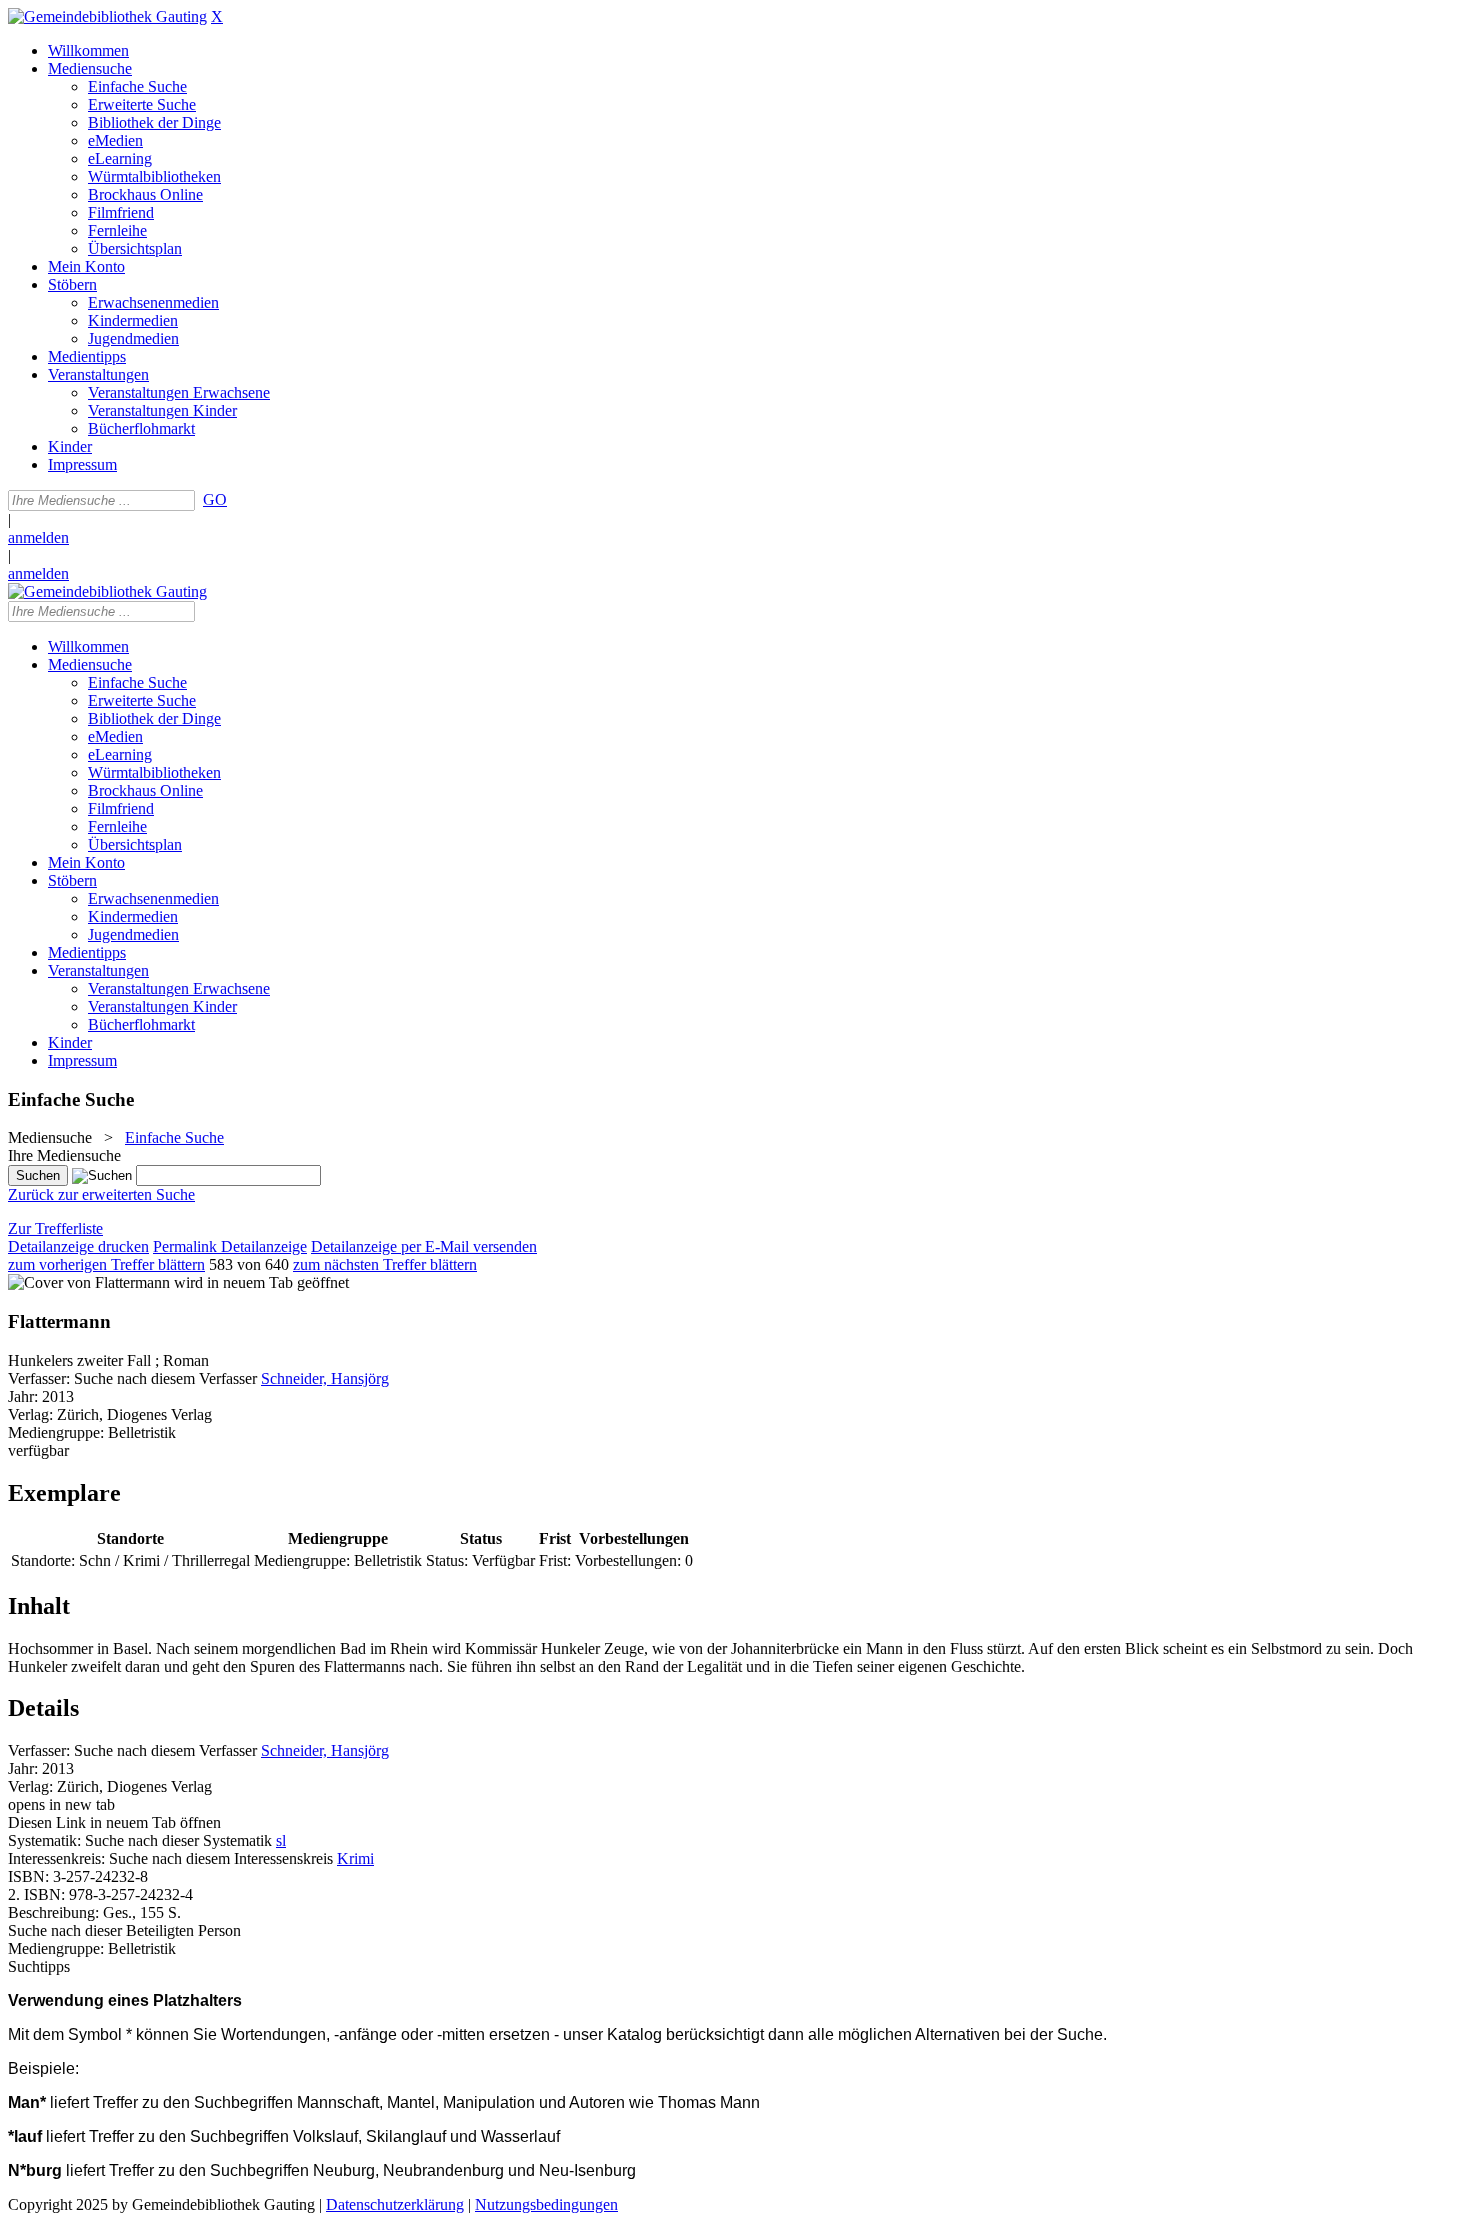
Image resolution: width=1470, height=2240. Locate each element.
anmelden (38, 537)
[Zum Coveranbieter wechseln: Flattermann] (89, 1282)
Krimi (355, 1858)
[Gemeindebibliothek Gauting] (107, 16)
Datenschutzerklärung (395, 2204)
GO (215, 499)
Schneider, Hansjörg (325, 1378)
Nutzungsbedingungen (546, 2204)
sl (281, 1840)
